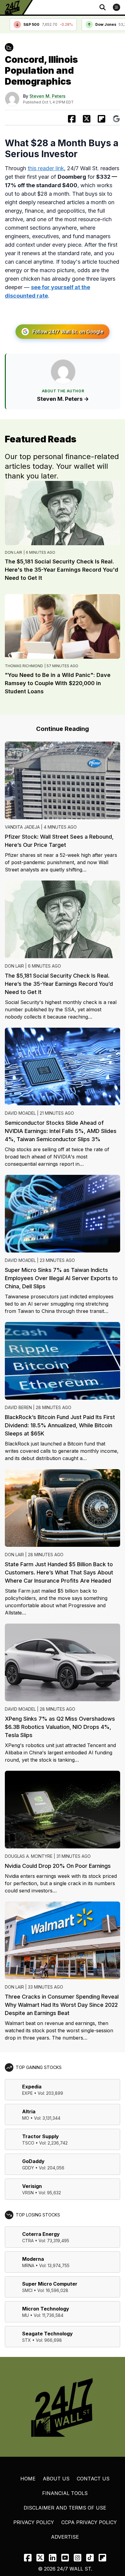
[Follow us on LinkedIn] (53, 2558)
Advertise (65, 2537)
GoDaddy (33, 2161)
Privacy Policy (34, 2522)
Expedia (32, 2087)
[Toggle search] (103, 7)
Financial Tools (65, 2493)
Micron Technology (46, 2309)
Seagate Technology (47, 2334)
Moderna (33, 2259)
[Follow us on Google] (116, 119)
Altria (29, 2111)
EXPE (27, 2093)
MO (26, 2118)
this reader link (46, 168)
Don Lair (14, 552)
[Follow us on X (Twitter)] (40, 2558)
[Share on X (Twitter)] (87, 119)
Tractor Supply (41, 2136)
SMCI (27, 2290)
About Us (56, 2479)
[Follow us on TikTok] (90, 2558)
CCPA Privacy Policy (89, 2522)
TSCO (28, 2143)
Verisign (32, 2186)
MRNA (28, 2265)
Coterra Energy (41, 2234)
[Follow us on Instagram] (78, 2558)
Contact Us (93, 2479)
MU (25, 2315)
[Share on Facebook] (72, 119)
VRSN (28, 2193)
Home (28, 2479)
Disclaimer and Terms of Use (65, 2508)
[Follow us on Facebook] (28, 2558)
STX (27, 2340)
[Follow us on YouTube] (65, 2558)
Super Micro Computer (50, 2284)
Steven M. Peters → (63, 399)
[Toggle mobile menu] (117, 7)
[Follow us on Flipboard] (101, 119)
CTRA (28, 2241)
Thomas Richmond (24, 666)
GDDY (28, 2168)
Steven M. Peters (47, 96)
